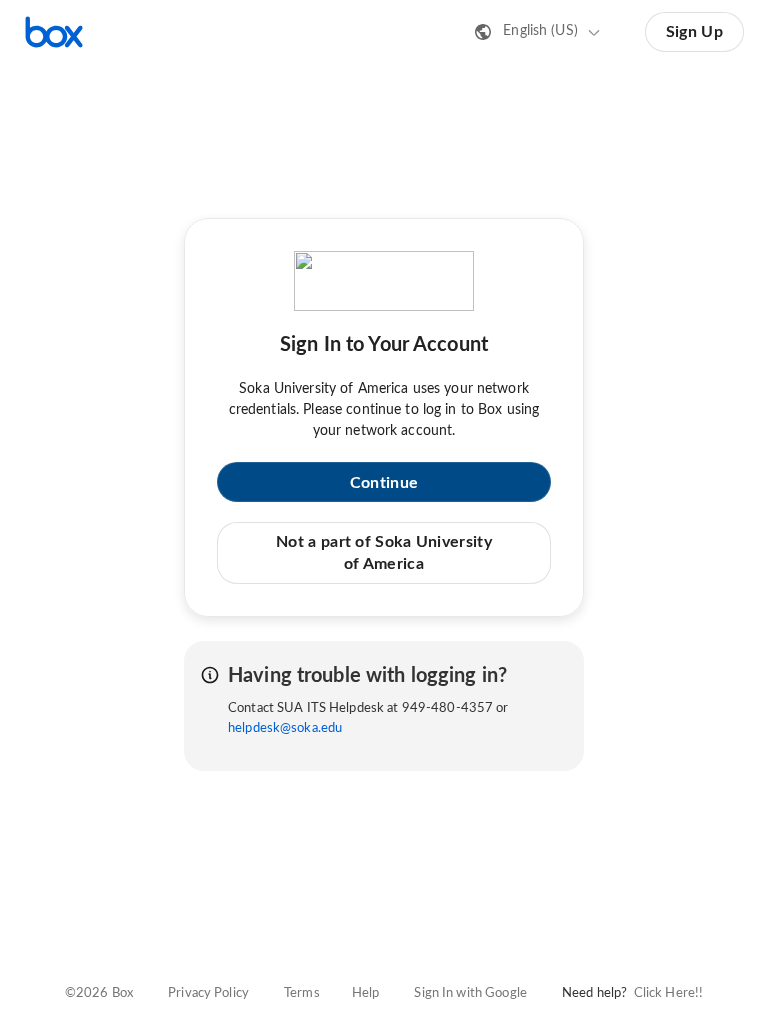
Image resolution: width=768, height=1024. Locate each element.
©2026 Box (99, 993)
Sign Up (694, 32)
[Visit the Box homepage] (54, 32)
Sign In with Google (470, 993)
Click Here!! (669, 993)
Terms (302, 993)
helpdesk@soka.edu (285, 728)
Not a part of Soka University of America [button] (384, 553)
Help (366, 993)
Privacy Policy (208, 993)
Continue (384, 483)
